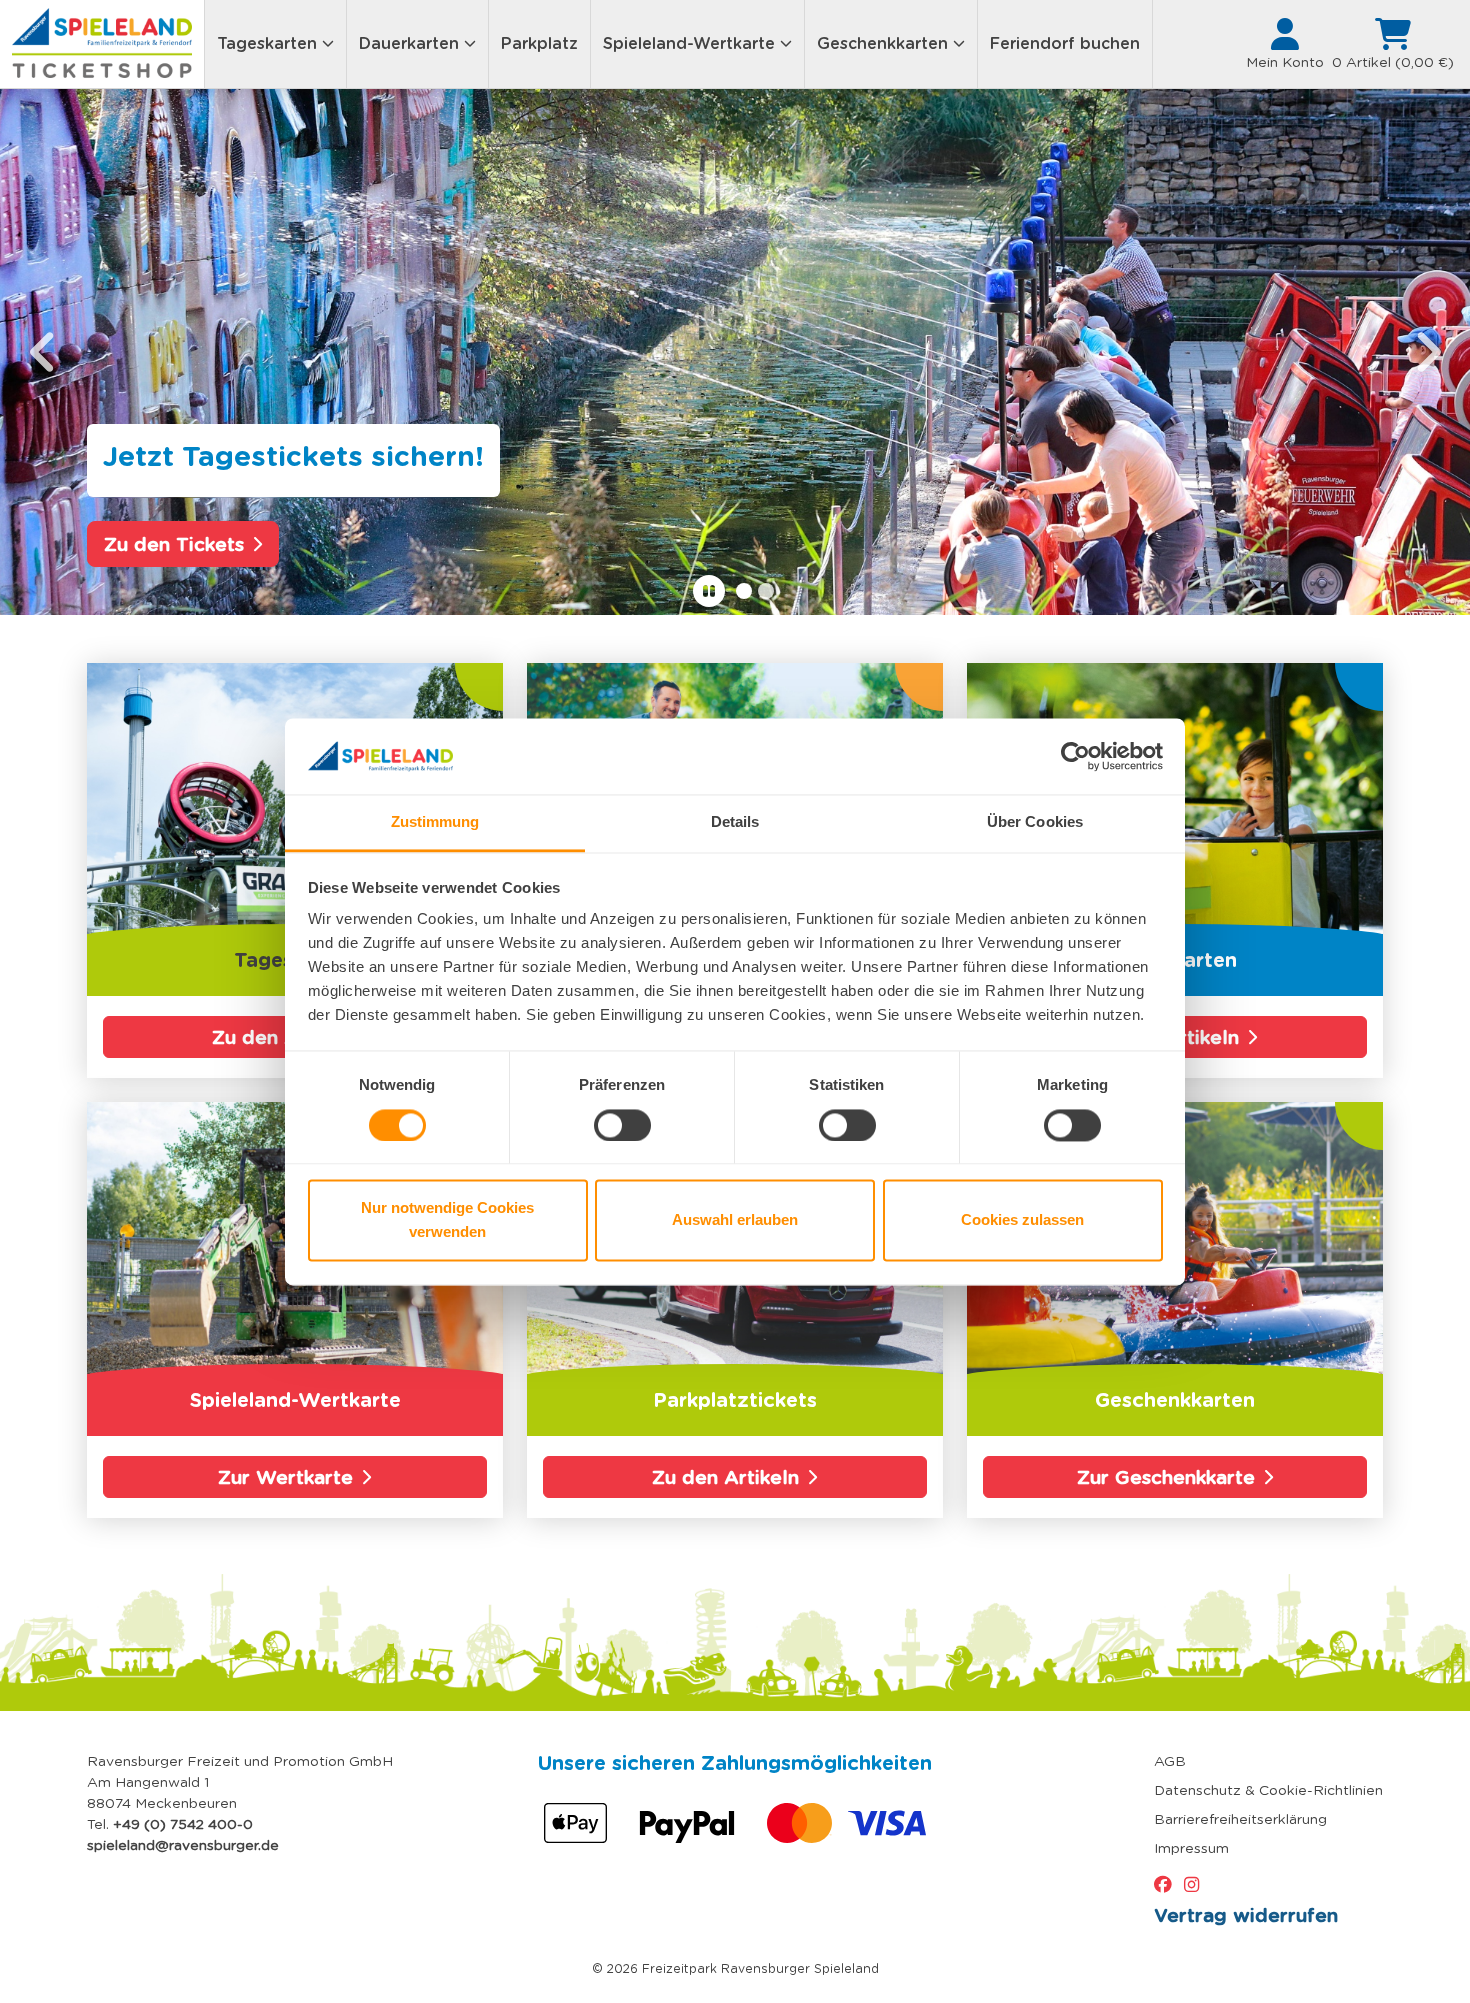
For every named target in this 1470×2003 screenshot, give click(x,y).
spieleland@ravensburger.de (183, 1845)
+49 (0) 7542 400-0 (183, 1824)
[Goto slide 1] (744, 591)
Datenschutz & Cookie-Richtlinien (1268, 1790)
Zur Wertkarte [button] (285, 1477)
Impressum (1191, 1848)
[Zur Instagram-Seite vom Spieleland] (1195, 1885)
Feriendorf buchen (1065, 43)
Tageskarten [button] (269, 43)
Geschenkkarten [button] (885, 43)
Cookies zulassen (1022, 1220)
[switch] (622, 1125)
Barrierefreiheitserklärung (1240, 1819)
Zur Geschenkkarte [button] (1166, 1477)
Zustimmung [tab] (435, 822)
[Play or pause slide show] (709, 591)
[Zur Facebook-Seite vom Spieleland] (1167, 1885)
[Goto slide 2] (766, 591)
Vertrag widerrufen (1246, 1915)
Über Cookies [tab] (1035, 822)
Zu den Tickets (174, 544)
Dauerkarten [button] (411, 43)
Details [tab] (735, 822)
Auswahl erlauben (735, 1220)
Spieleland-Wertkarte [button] (691, 43)
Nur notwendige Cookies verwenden (447, 1220)
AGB (1170, 1761)
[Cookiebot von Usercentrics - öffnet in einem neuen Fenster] (1075, 756)
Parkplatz (539, 43)
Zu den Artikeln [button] (725, 1477)
